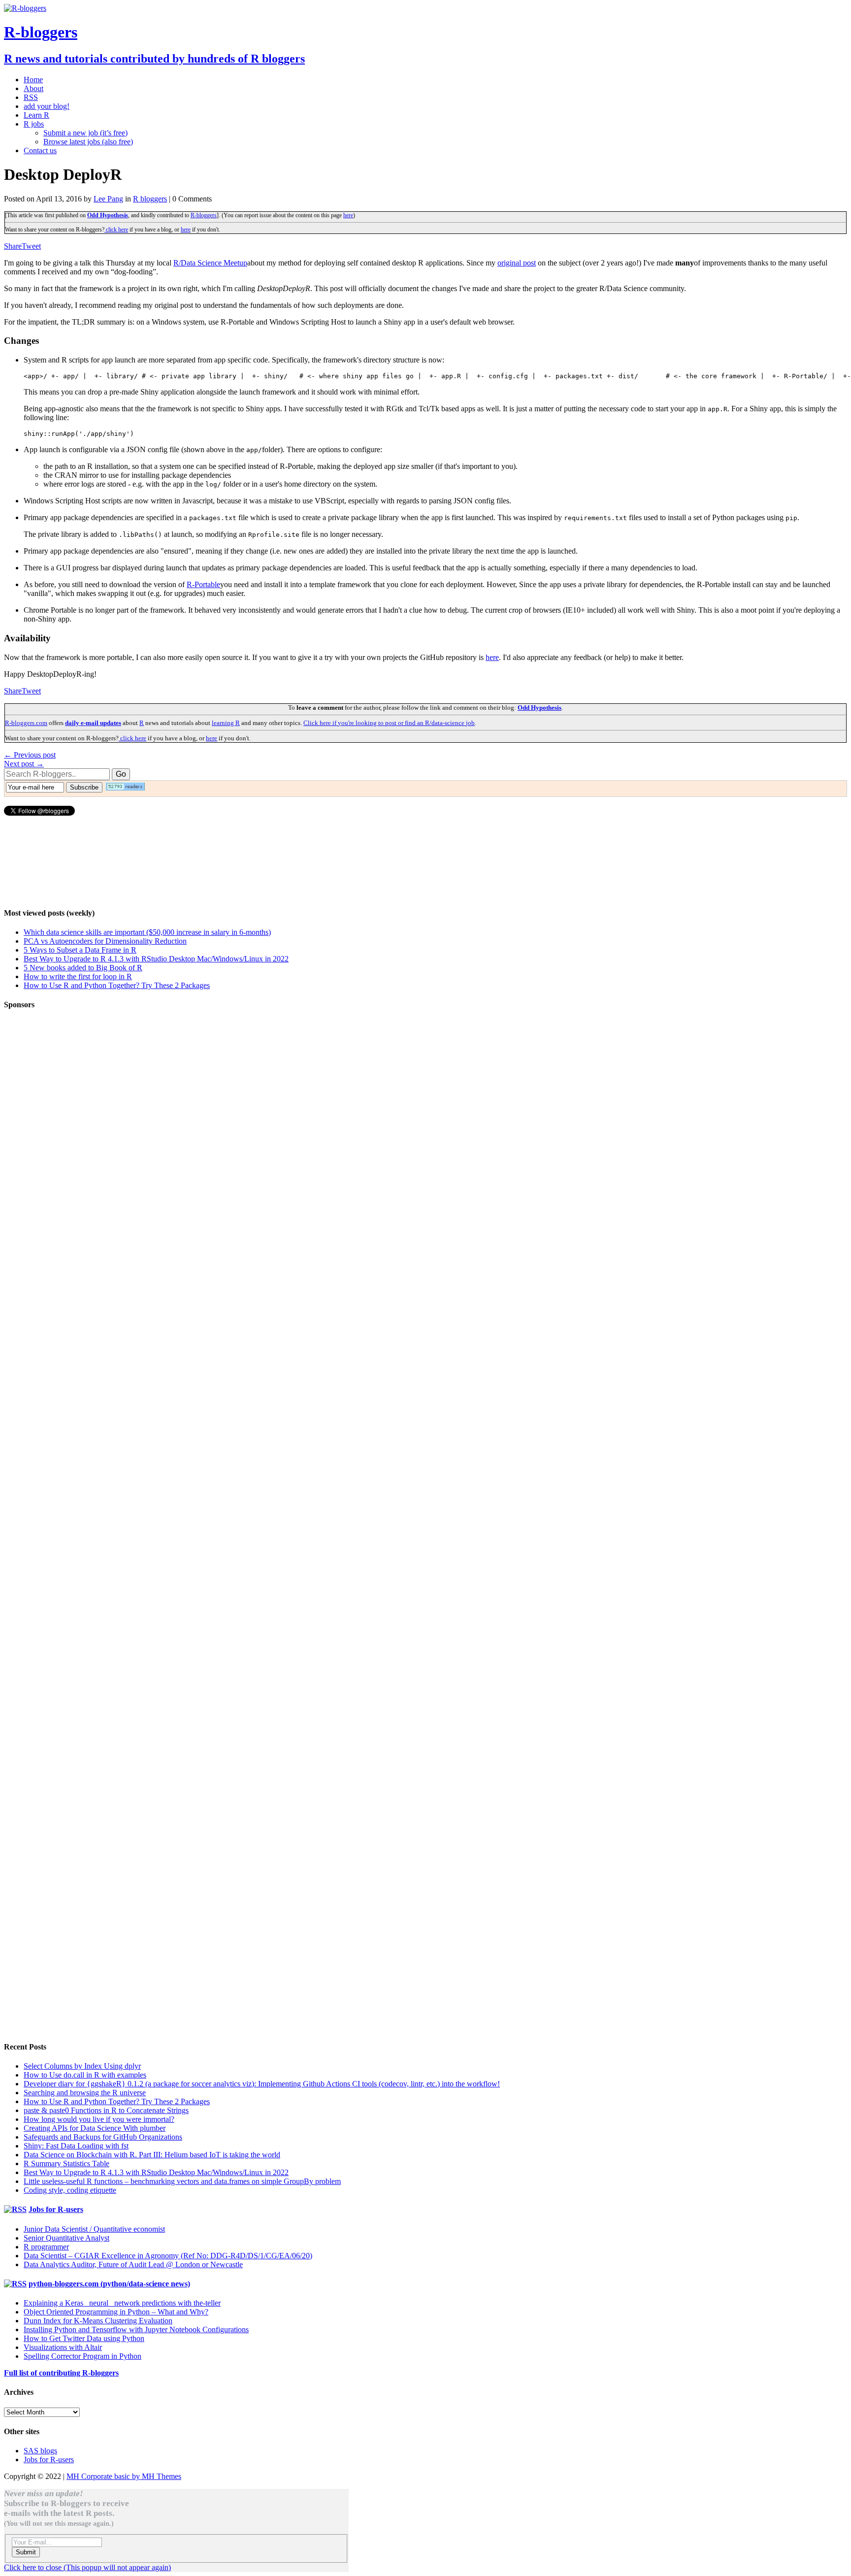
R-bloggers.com (26, 723)
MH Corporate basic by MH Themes (124, 2476)
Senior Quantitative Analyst (66, 2238)
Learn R (36, 115)
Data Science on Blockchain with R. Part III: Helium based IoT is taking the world (152, 2155)
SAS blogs (40, 2451)
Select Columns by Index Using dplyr (82, 2066)
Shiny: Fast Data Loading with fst (76, 2146)
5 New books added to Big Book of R (83, 968)
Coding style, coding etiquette (70, 2190)
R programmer (46, 2247)
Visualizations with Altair (63, 2347)
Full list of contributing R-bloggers (61, 2373)
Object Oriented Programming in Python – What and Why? (116, 2312)
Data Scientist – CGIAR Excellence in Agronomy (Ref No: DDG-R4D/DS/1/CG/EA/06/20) (168, 2256)
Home (33, 80)
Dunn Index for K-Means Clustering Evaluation (98, 2321)
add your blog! (47, 106)
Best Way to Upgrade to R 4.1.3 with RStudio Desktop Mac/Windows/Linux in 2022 (156, 959)
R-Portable (203, 584)
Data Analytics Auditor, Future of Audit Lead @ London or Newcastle (133, 2264)
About (33, 88)
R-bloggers (204, 215)
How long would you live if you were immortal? (99, 2119)
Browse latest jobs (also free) (88, 142)
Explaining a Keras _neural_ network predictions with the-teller (122, 2303)
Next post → (24, 764)
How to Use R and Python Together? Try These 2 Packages (117, 985)
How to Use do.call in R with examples (85, 2075)
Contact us (40, 150)
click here (116, 230)
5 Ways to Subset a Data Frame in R (80, 950)
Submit (26, 2552)
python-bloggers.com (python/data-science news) (109, 2284)
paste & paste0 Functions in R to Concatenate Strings (106, 2110)
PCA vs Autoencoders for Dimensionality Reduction (105, 941)
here (348, 215)
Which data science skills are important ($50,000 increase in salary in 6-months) (147, 932)
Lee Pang (108, 199)
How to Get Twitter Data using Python (84, 2338)
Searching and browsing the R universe (85, 2093)
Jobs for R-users (56, 2209)
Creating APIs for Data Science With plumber (95, 2128)
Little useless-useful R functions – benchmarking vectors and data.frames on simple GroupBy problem (182, 2181)
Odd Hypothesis (108, 215)
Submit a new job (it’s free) (85, 133)
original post (517, 263)
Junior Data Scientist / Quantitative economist (94, 2229)
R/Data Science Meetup (210, 263)
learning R (226, 723)
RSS (31, 97)
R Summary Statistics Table (66, 2163)
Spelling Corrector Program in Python (82, 2356)
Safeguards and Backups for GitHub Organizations (103, 2137)
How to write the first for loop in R (78, 976)
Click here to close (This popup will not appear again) (87, 2567)
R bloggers (150, 199)
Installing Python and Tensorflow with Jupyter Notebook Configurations (136, 2329)
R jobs (34, 124)
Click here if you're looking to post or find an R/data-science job (389, 723)
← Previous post (30, 755)
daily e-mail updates (93, 723)
